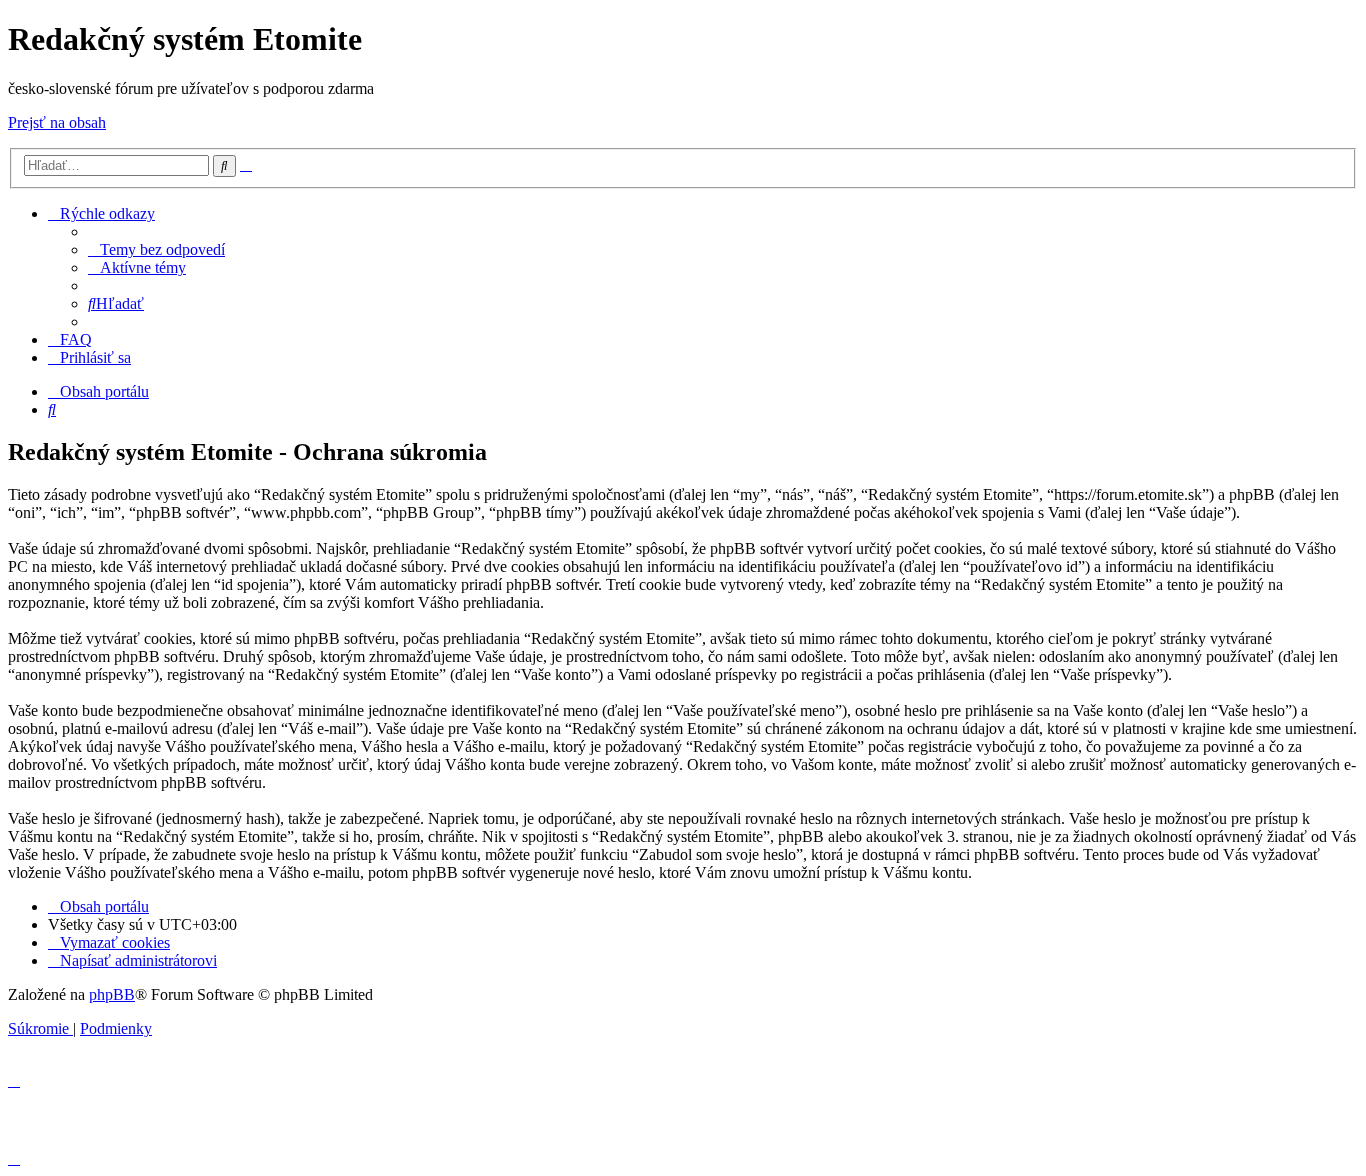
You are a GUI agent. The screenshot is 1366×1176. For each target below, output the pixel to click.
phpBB (112, 994)
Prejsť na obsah (57, 122)
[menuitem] (156, 249)
